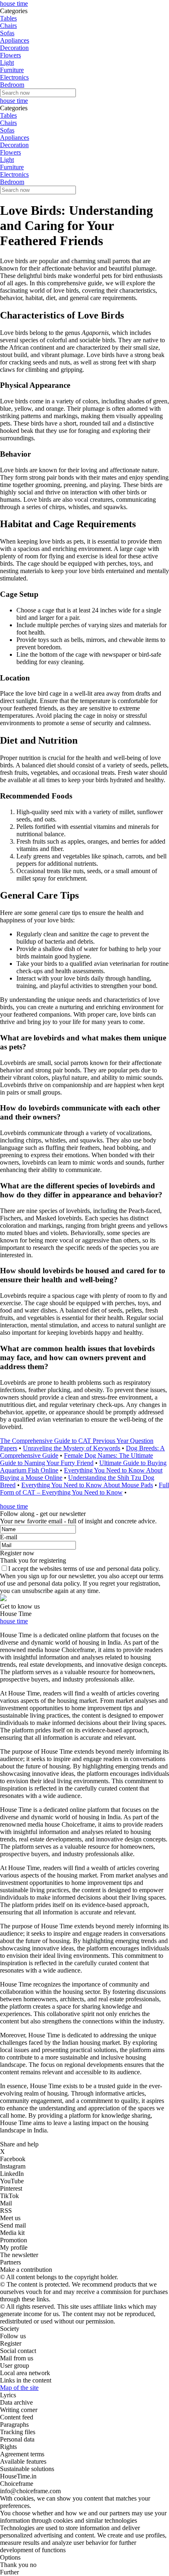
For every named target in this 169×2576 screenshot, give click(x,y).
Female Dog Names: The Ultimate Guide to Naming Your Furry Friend (77, 1459)
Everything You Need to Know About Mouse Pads (87, 1485)
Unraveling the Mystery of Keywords (72, 1448)
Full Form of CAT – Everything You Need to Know (84, 1489)
